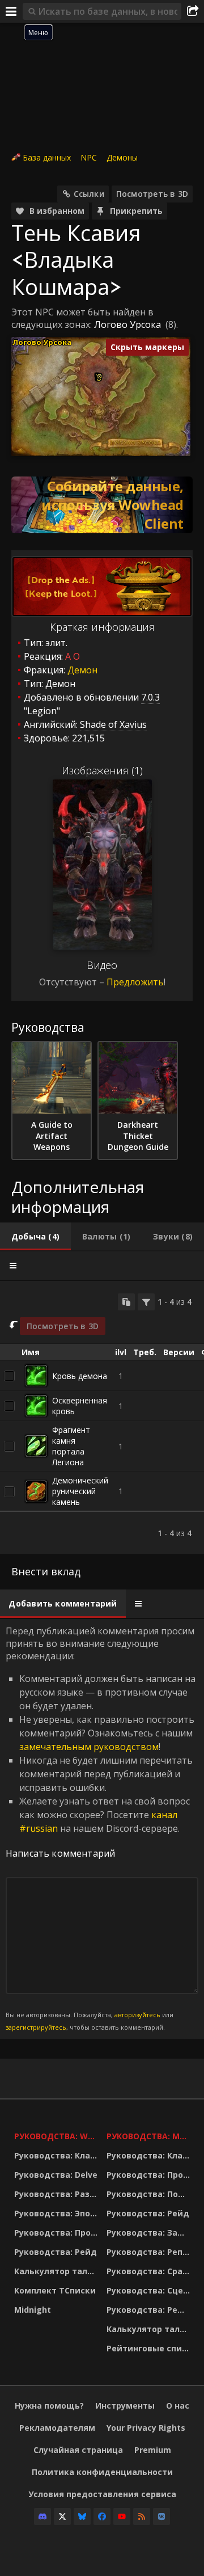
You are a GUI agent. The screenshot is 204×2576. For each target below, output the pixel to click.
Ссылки (89, 194)
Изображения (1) (102, 770)
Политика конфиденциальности (102, 2472)
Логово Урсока (127, 324)
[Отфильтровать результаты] (146, 1302)
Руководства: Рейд (56, 2252)
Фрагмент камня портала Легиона (71, 1446)
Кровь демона (80, 1376)
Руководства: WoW (58, 2136)
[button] (99, 376)
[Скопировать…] (126, 1302)
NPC (89, 157)
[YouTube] (122, 2516)
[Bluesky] (82, 2516)
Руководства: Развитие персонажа (58, 2194)
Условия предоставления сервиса (102, 2494)
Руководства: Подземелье (150, 2194)
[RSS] (142, 2516)
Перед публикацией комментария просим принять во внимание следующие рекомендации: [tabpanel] (101, 1828)
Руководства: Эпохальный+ (58, 2213)
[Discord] (42, 2516)
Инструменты (125, 2406)
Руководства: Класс (57, 2155)
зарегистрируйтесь (36, 2027)
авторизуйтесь (137, 2015)
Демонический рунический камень (80, 1491)
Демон (82, 670)
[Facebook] (102, 2516)
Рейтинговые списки (150, 2348)
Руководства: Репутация (150, 2252)
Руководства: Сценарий (150, 2290)
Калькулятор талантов (58, 2271)
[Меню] (11, 11)
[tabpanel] (102, 1418)
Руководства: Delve (56, 2175)
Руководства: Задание (150, 2233)
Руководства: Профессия (58, 2233)
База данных (47, 157)
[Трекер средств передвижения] (102, 505)
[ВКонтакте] (161, 2516)
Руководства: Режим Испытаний (150, 2310)
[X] (62, 2516)
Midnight (33, 2310)
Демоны (122, 157)
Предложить (135, 982)
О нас (178, 2406)
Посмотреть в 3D (152, 194)
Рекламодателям (57, 2428)
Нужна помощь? (49, 2406)
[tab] (35, 1237)
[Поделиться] (193, 11)
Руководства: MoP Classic (150, 2136)
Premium (153, 2450)
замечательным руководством (89, 1747)
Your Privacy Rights (146, 2428)
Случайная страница (78, 2450)
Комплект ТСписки (55, 2290)
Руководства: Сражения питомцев (150, 2271)
